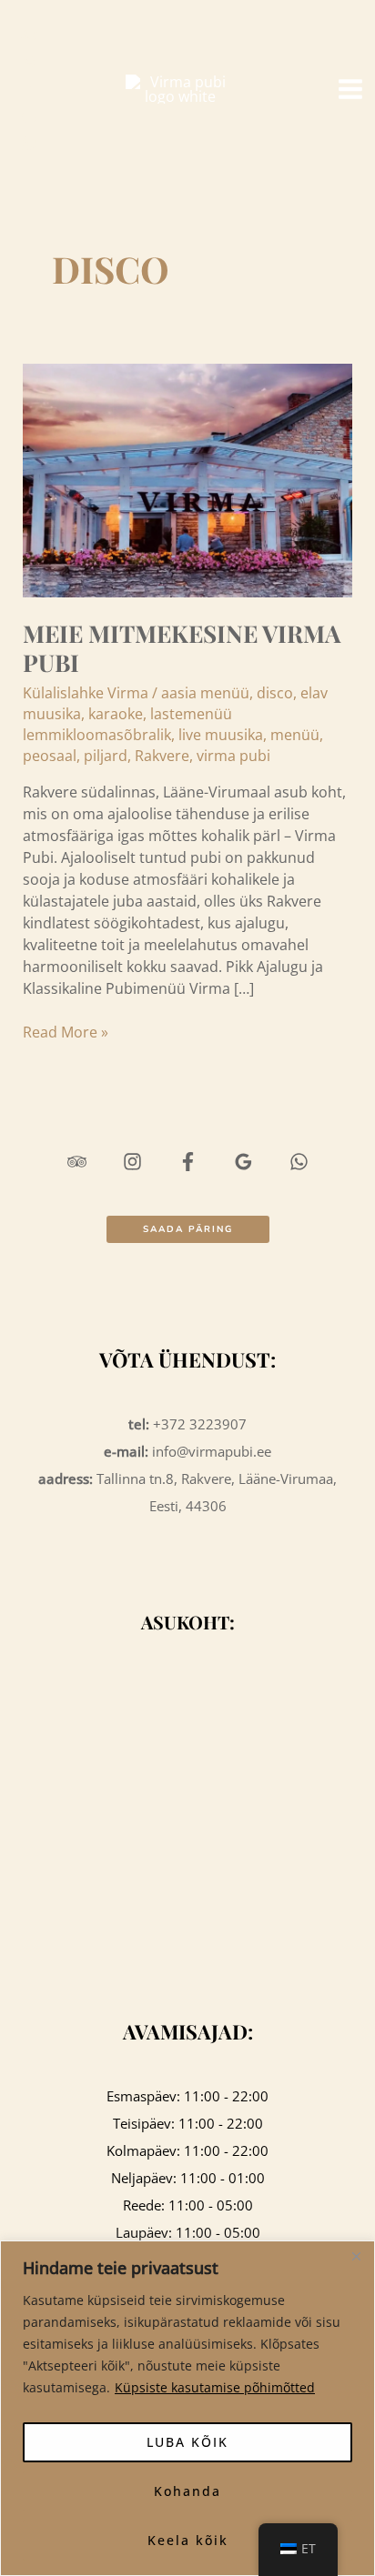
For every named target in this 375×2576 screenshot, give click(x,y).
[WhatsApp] (29, 144)
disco (275, 693)
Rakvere (162, 756)
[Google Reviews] (29, 116)
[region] (187, 2408)
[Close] (356, 2256)
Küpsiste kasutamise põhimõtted (215, 2387)
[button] (188, 1229)
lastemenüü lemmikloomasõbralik (127, 724)
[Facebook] (29, 89)
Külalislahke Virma (86, 693)
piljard (106, 756)
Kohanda (187, 2491)
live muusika (221, 735)
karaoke (116, 714)
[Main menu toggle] (350, 89)
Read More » (66, 1032)
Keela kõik (188, 2540)
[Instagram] (29, 62)
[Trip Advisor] (29, 35)
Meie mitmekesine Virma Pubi (182, 648)
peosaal (50, 756)
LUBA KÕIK (187, 2442)
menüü (295, 735)
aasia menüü (205, 693)
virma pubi (233, 756)
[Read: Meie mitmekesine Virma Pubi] (188, 479)
